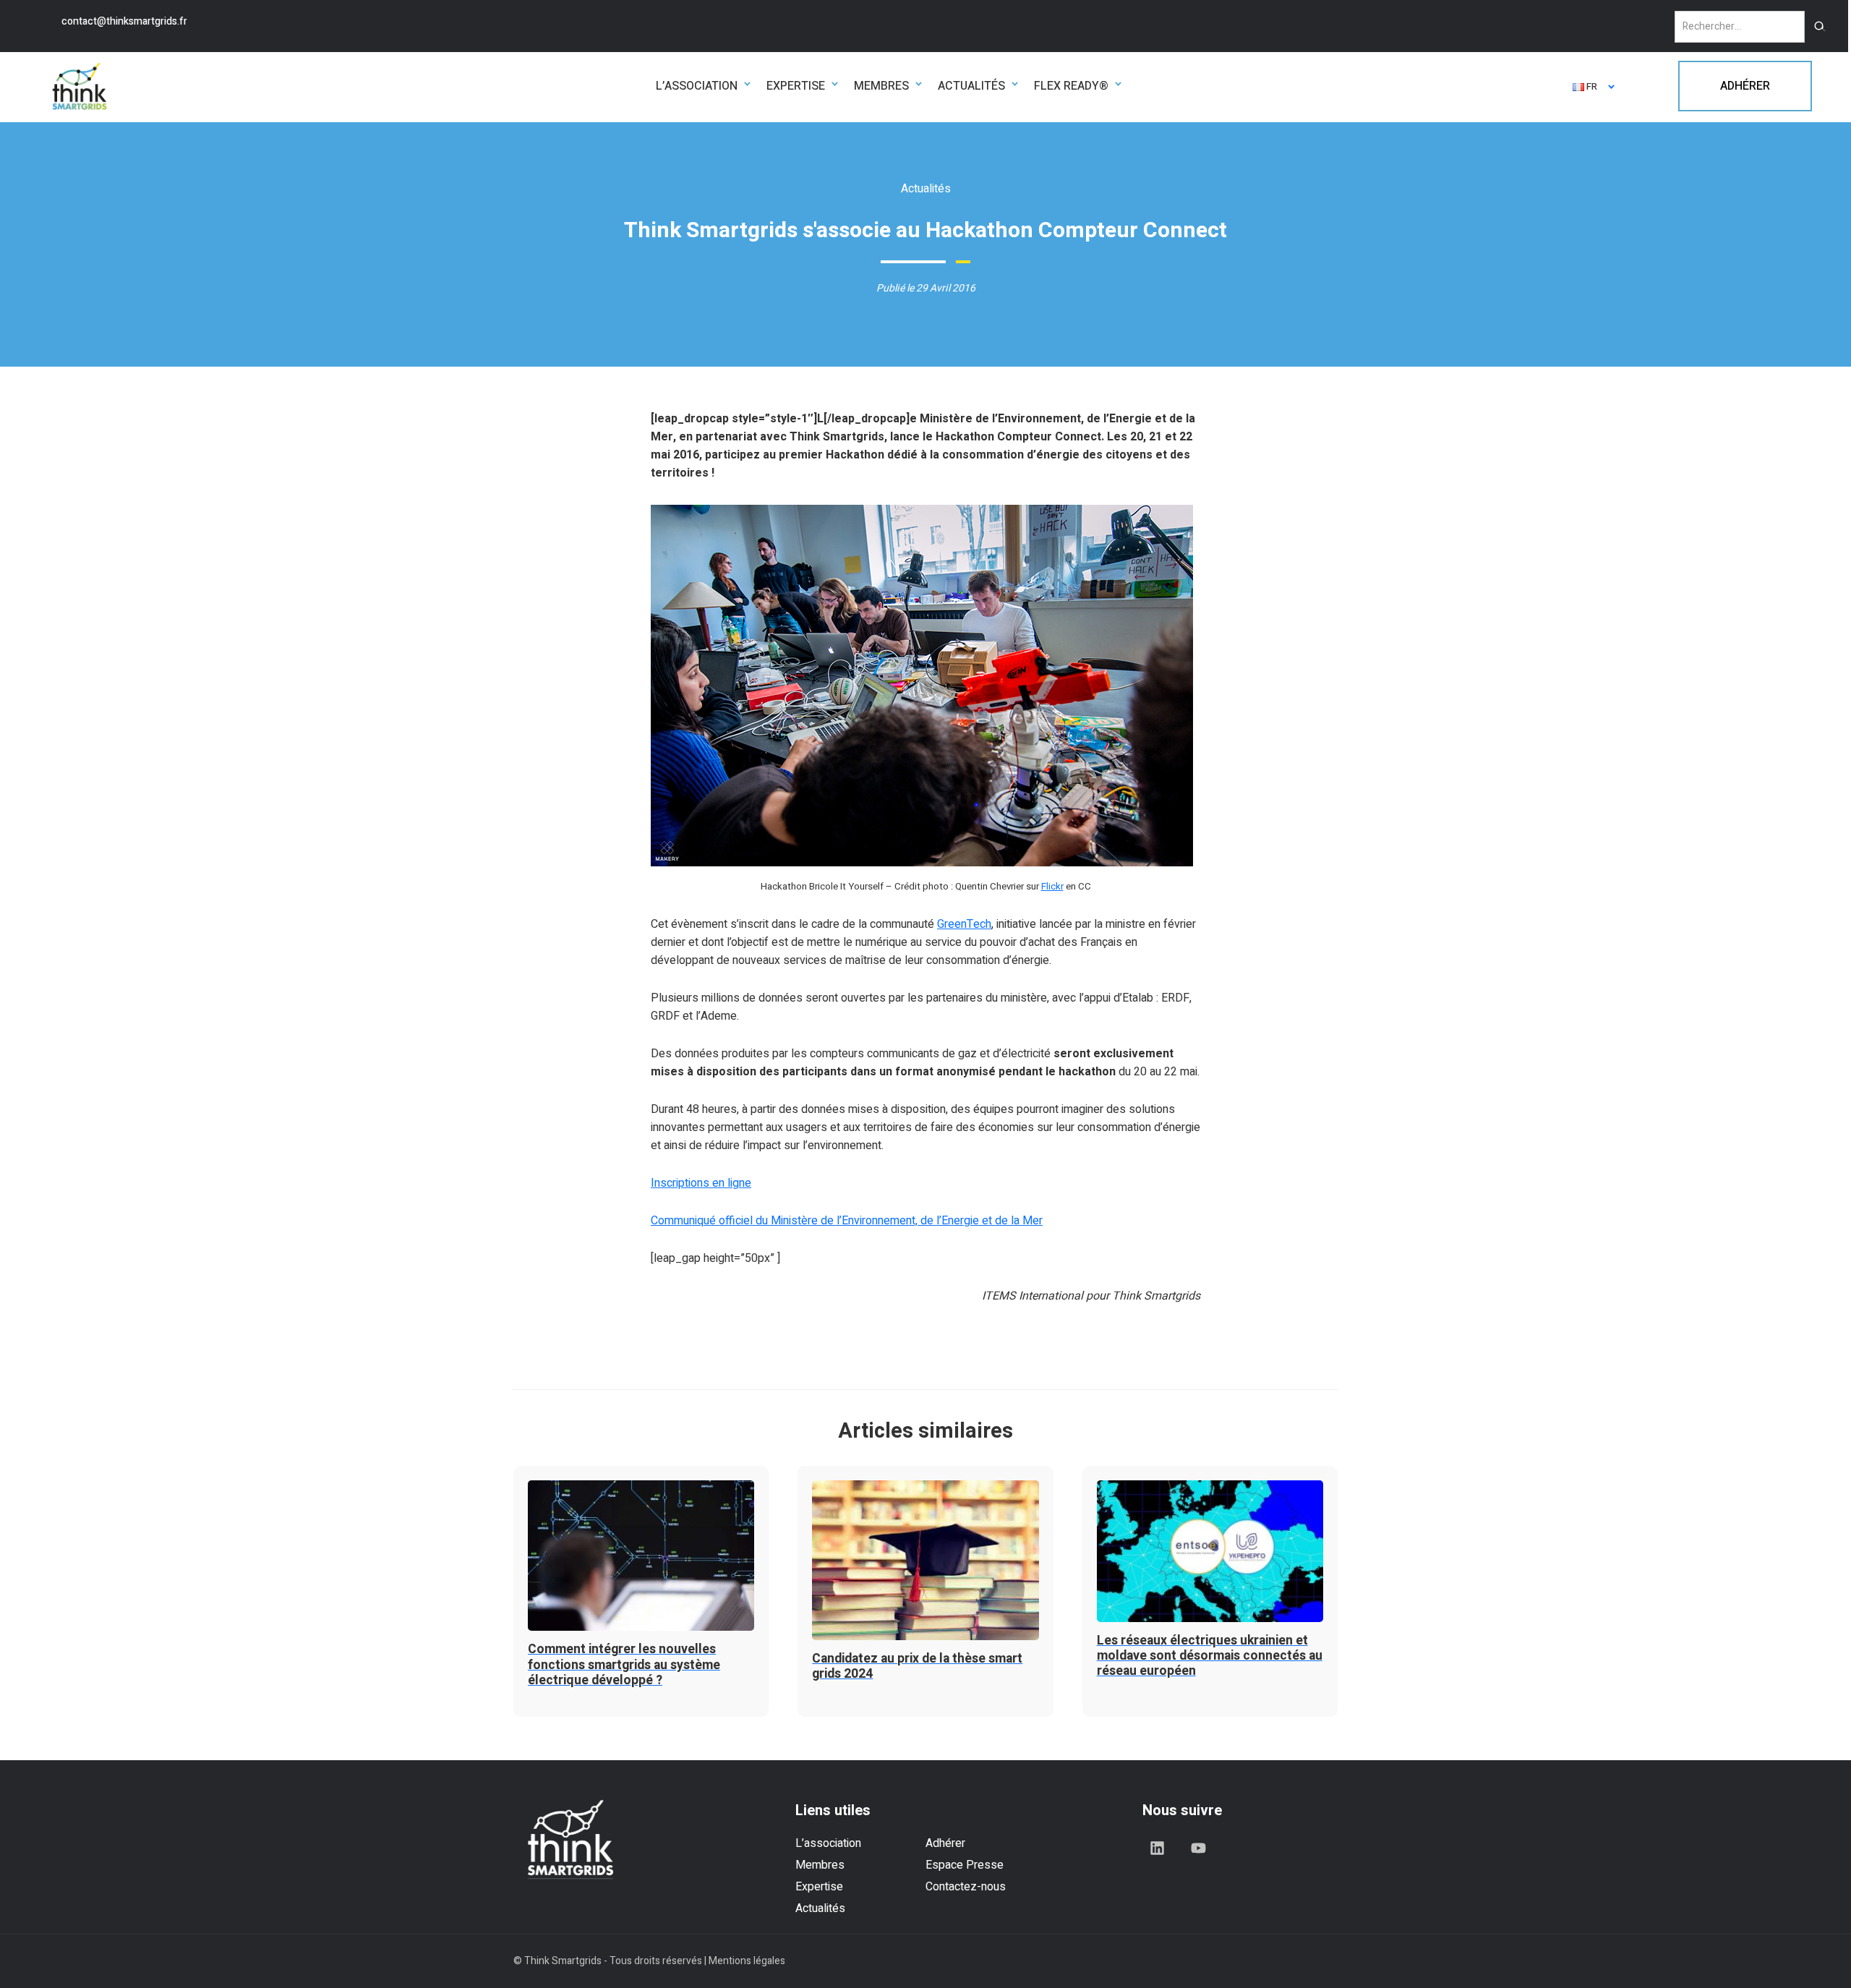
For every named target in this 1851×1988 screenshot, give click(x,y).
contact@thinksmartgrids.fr (124, 21)
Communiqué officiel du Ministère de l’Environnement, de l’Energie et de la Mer (847, 1221)
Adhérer (945, 1843)
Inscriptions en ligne (701, 1183)
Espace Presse (965, 1865)
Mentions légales (747, 1961)
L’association (828, 1843)
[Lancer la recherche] (1820, 27)
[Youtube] (1199, 1848)
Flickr (1052, 887)
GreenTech (964, 924)
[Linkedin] (1158, 1848)
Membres (820, 1865)
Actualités (820, 1908)
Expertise (819, 1887)
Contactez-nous (966, 1887)
